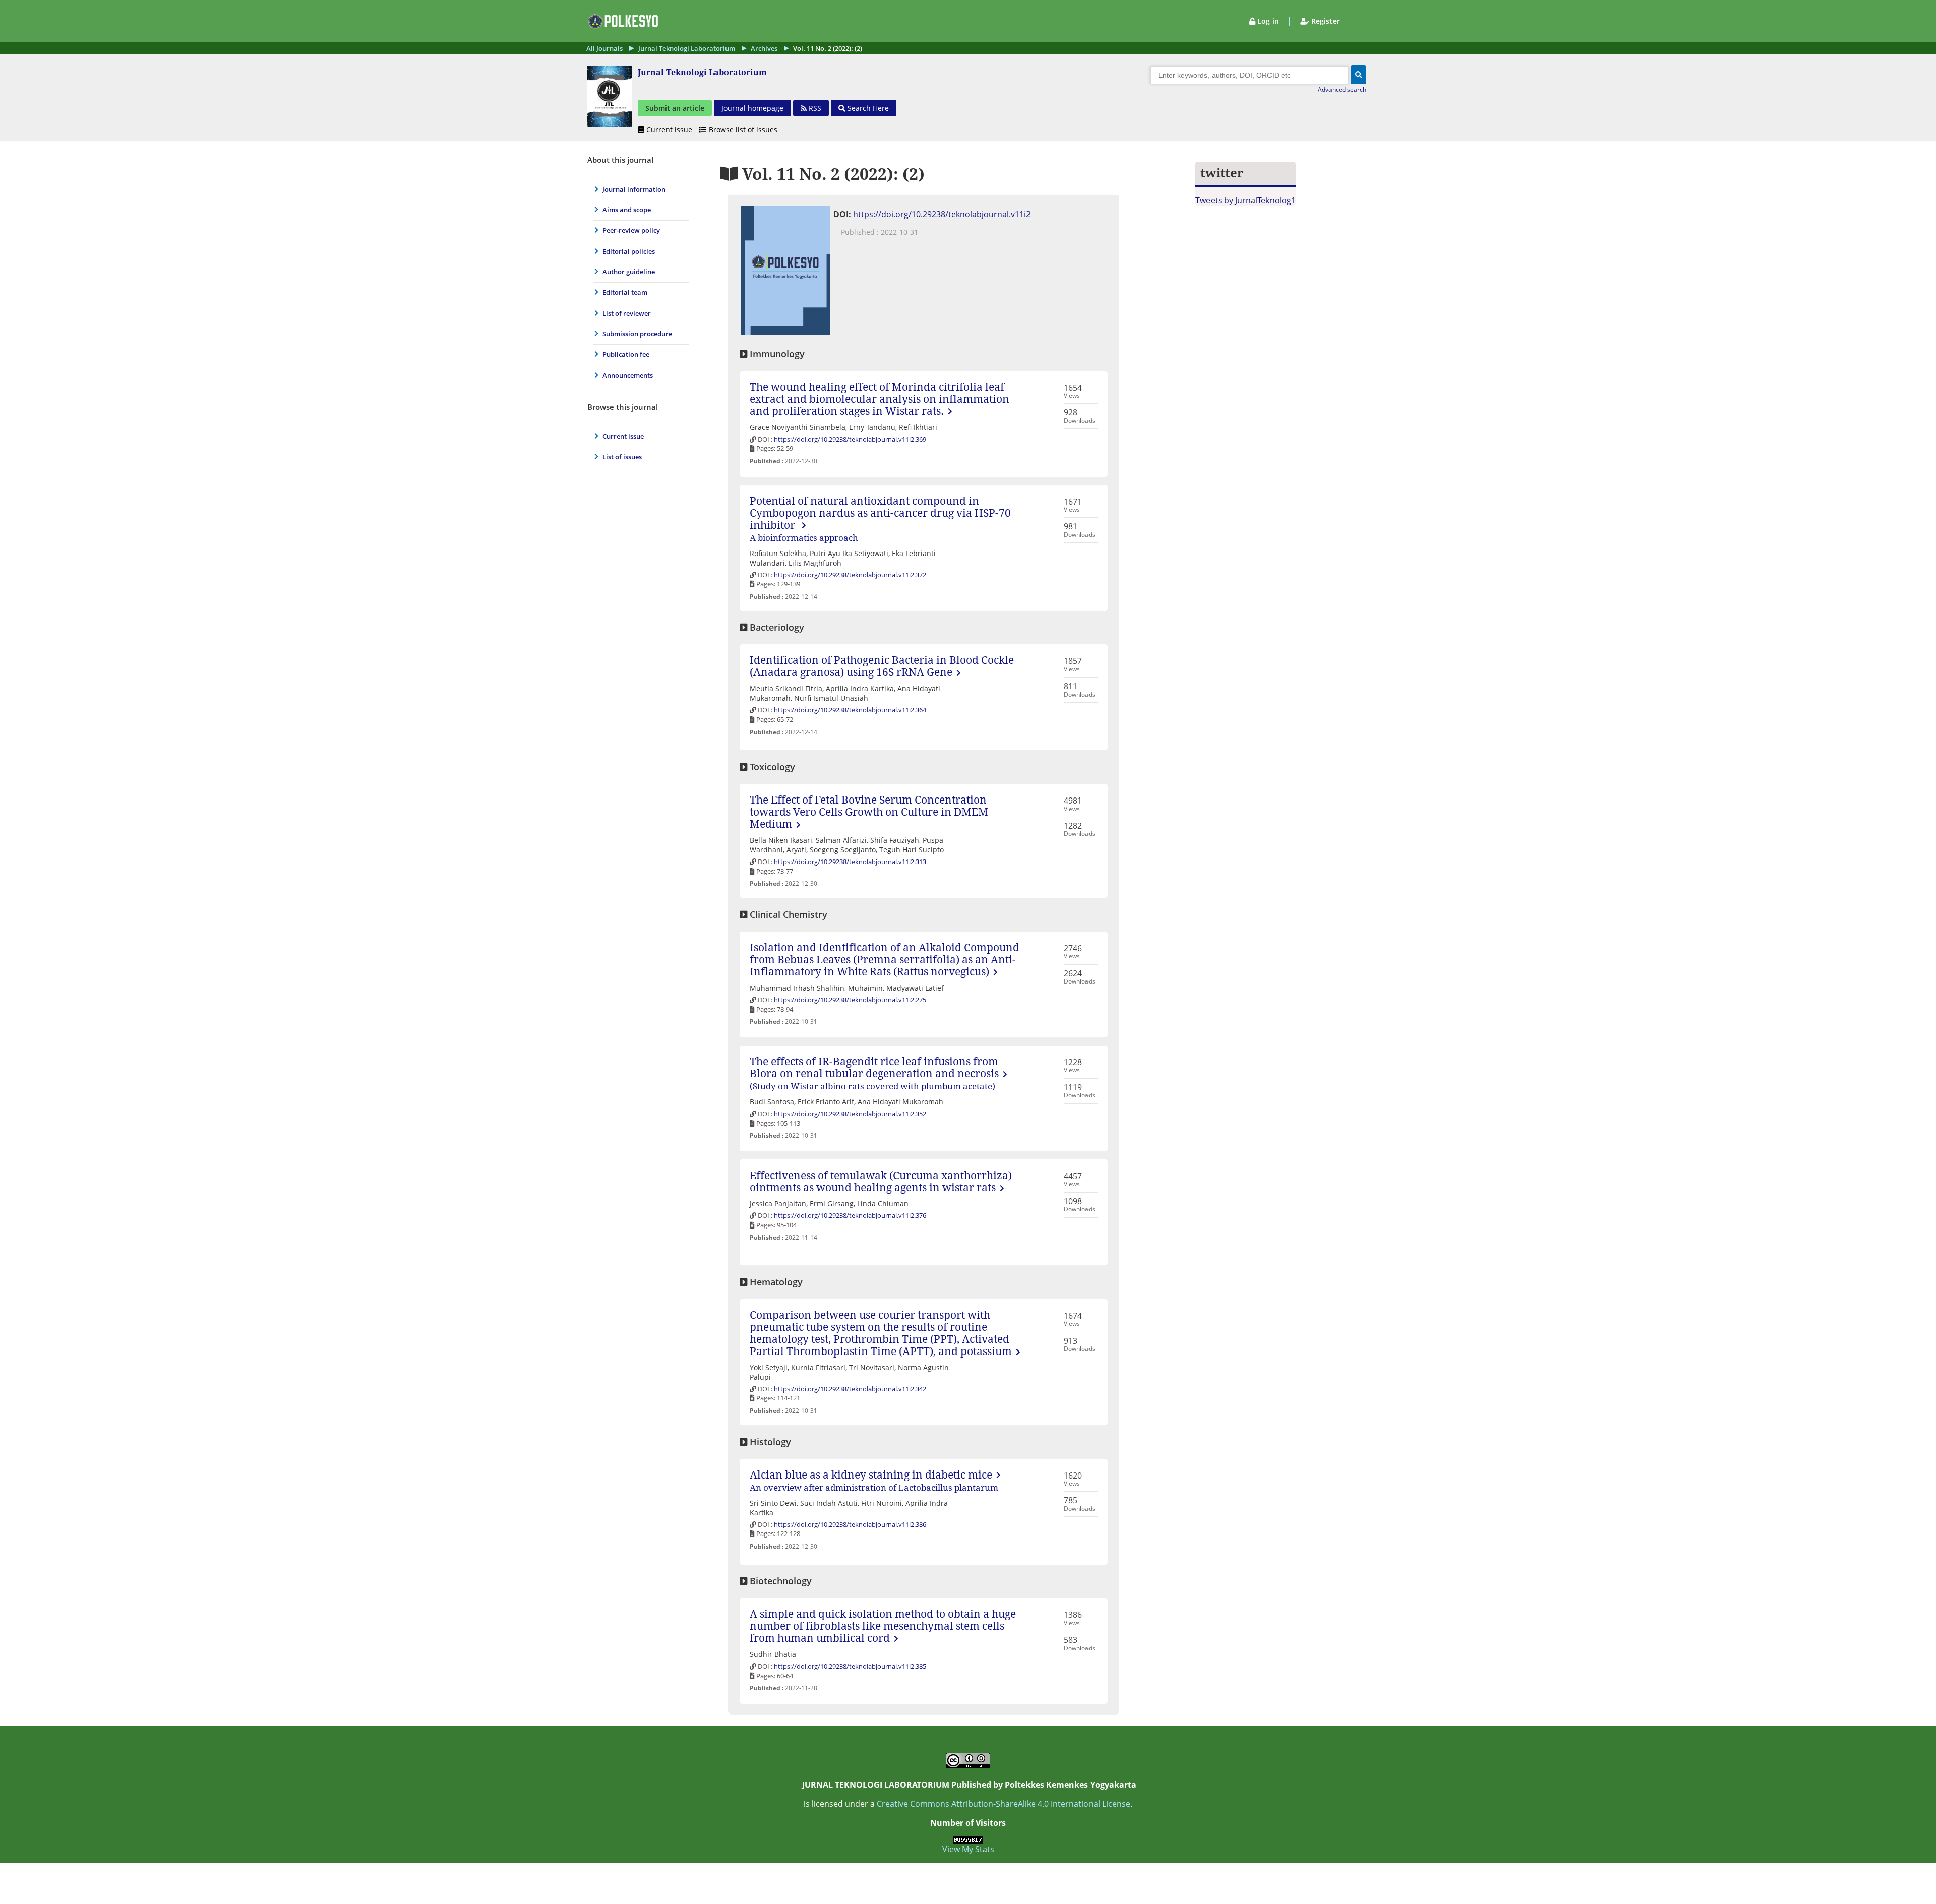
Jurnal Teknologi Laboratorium (687, 48)
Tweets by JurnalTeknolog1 (1246, 200)
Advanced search (1342, 89)
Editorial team (625, 292)
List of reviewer (627, 313)
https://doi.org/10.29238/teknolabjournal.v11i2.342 (850, 1389)
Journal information (634, 189)
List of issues (622, 457)
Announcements (628, 375)
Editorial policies (629, 251)
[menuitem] (639, 189)
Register (1324, 21)
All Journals (604, 48)
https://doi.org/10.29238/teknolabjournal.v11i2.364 (850, 710)
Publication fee (626, 354)
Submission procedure (637, 334)
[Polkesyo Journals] (621, 27)
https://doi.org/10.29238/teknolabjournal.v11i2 (942, 214)
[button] (1358, 75)
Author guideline (629, 272)
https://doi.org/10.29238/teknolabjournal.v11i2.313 (850, 862)
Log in (1268, 21)
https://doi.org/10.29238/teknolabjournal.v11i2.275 (850, 1000)
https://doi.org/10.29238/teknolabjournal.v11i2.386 (850, 1524)
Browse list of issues (743, 129)
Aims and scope (627, 210)
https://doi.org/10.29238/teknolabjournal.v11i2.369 (850, 439)
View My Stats (968, 1849)
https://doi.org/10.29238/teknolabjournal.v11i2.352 (850, 1114)
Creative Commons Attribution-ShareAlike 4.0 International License (1004, 1804)
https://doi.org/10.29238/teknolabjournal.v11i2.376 (850, 1215)
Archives (764, 48)
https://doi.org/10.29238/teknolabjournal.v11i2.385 (850, 1666)
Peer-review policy (631, 230)
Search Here (867, 108)
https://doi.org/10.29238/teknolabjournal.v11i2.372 (850, 575)
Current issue (670, 129)
